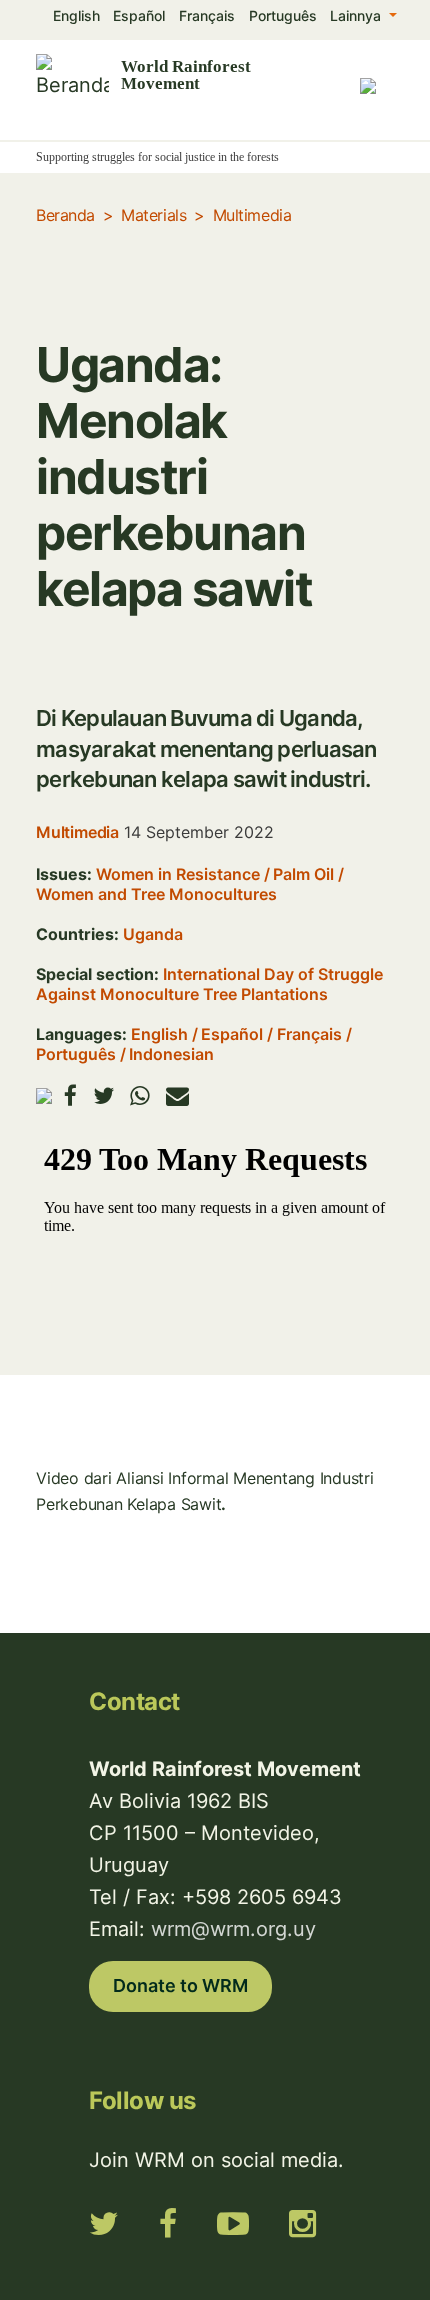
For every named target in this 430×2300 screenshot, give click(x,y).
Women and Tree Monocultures (156, 894)
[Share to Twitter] (103, 1095)
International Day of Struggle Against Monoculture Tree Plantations (209, 984)
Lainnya (357, 15)
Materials (153, 215)
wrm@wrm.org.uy (233, 1929)
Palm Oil (303, 874)
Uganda (153, 934)
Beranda (65, 215)
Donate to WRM (180, 1985)
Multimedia (252, 215)
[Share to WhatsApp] (140, 1095)
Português (283, 15)
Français (207, 15)
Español (139, 15)
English (76, 15)
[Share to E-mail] (177, 1095)
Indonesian (171, 1054)
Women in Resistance (178, 874)
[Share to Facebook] (70, 1095)
